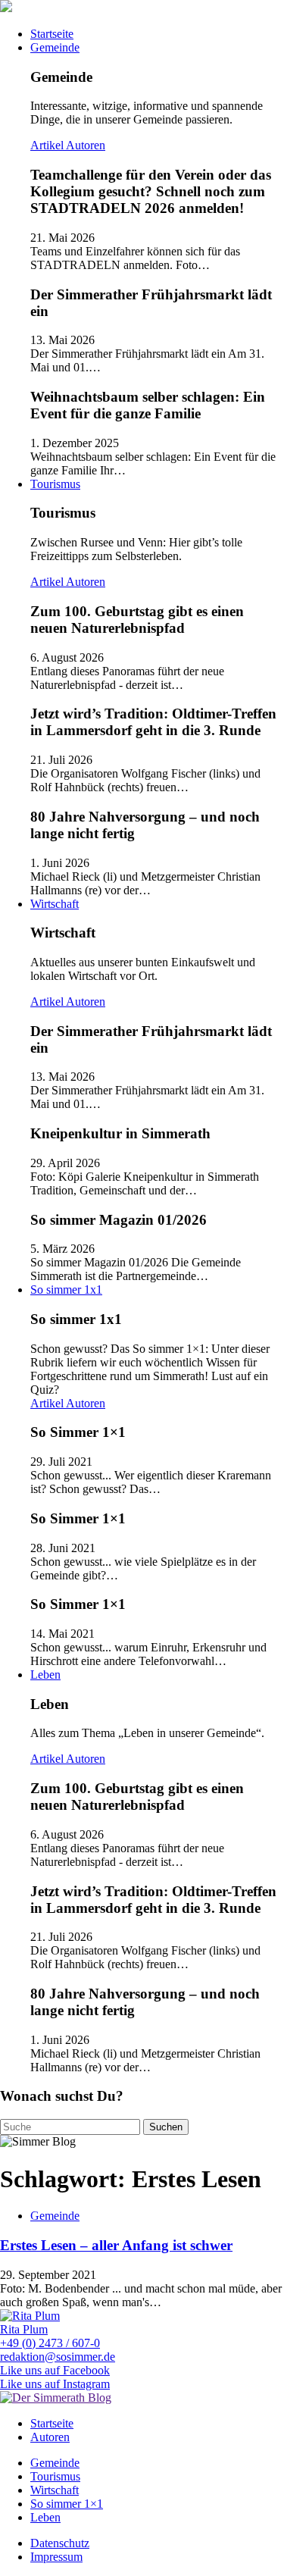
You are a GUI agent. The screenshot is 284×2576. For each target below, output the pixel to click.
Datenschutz (60, 2543)
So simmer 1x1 (66, 1290)
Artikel (48, 145)
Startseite (52, 34)
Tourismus (55, 484)
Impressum (56, 2557)
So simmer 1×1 (67, 2504)
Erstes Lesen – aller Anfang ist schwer (116, 2245)
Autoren (86, 145)
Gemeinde (55, 47)
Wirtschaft (55, 904)
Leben (45, 1675)
